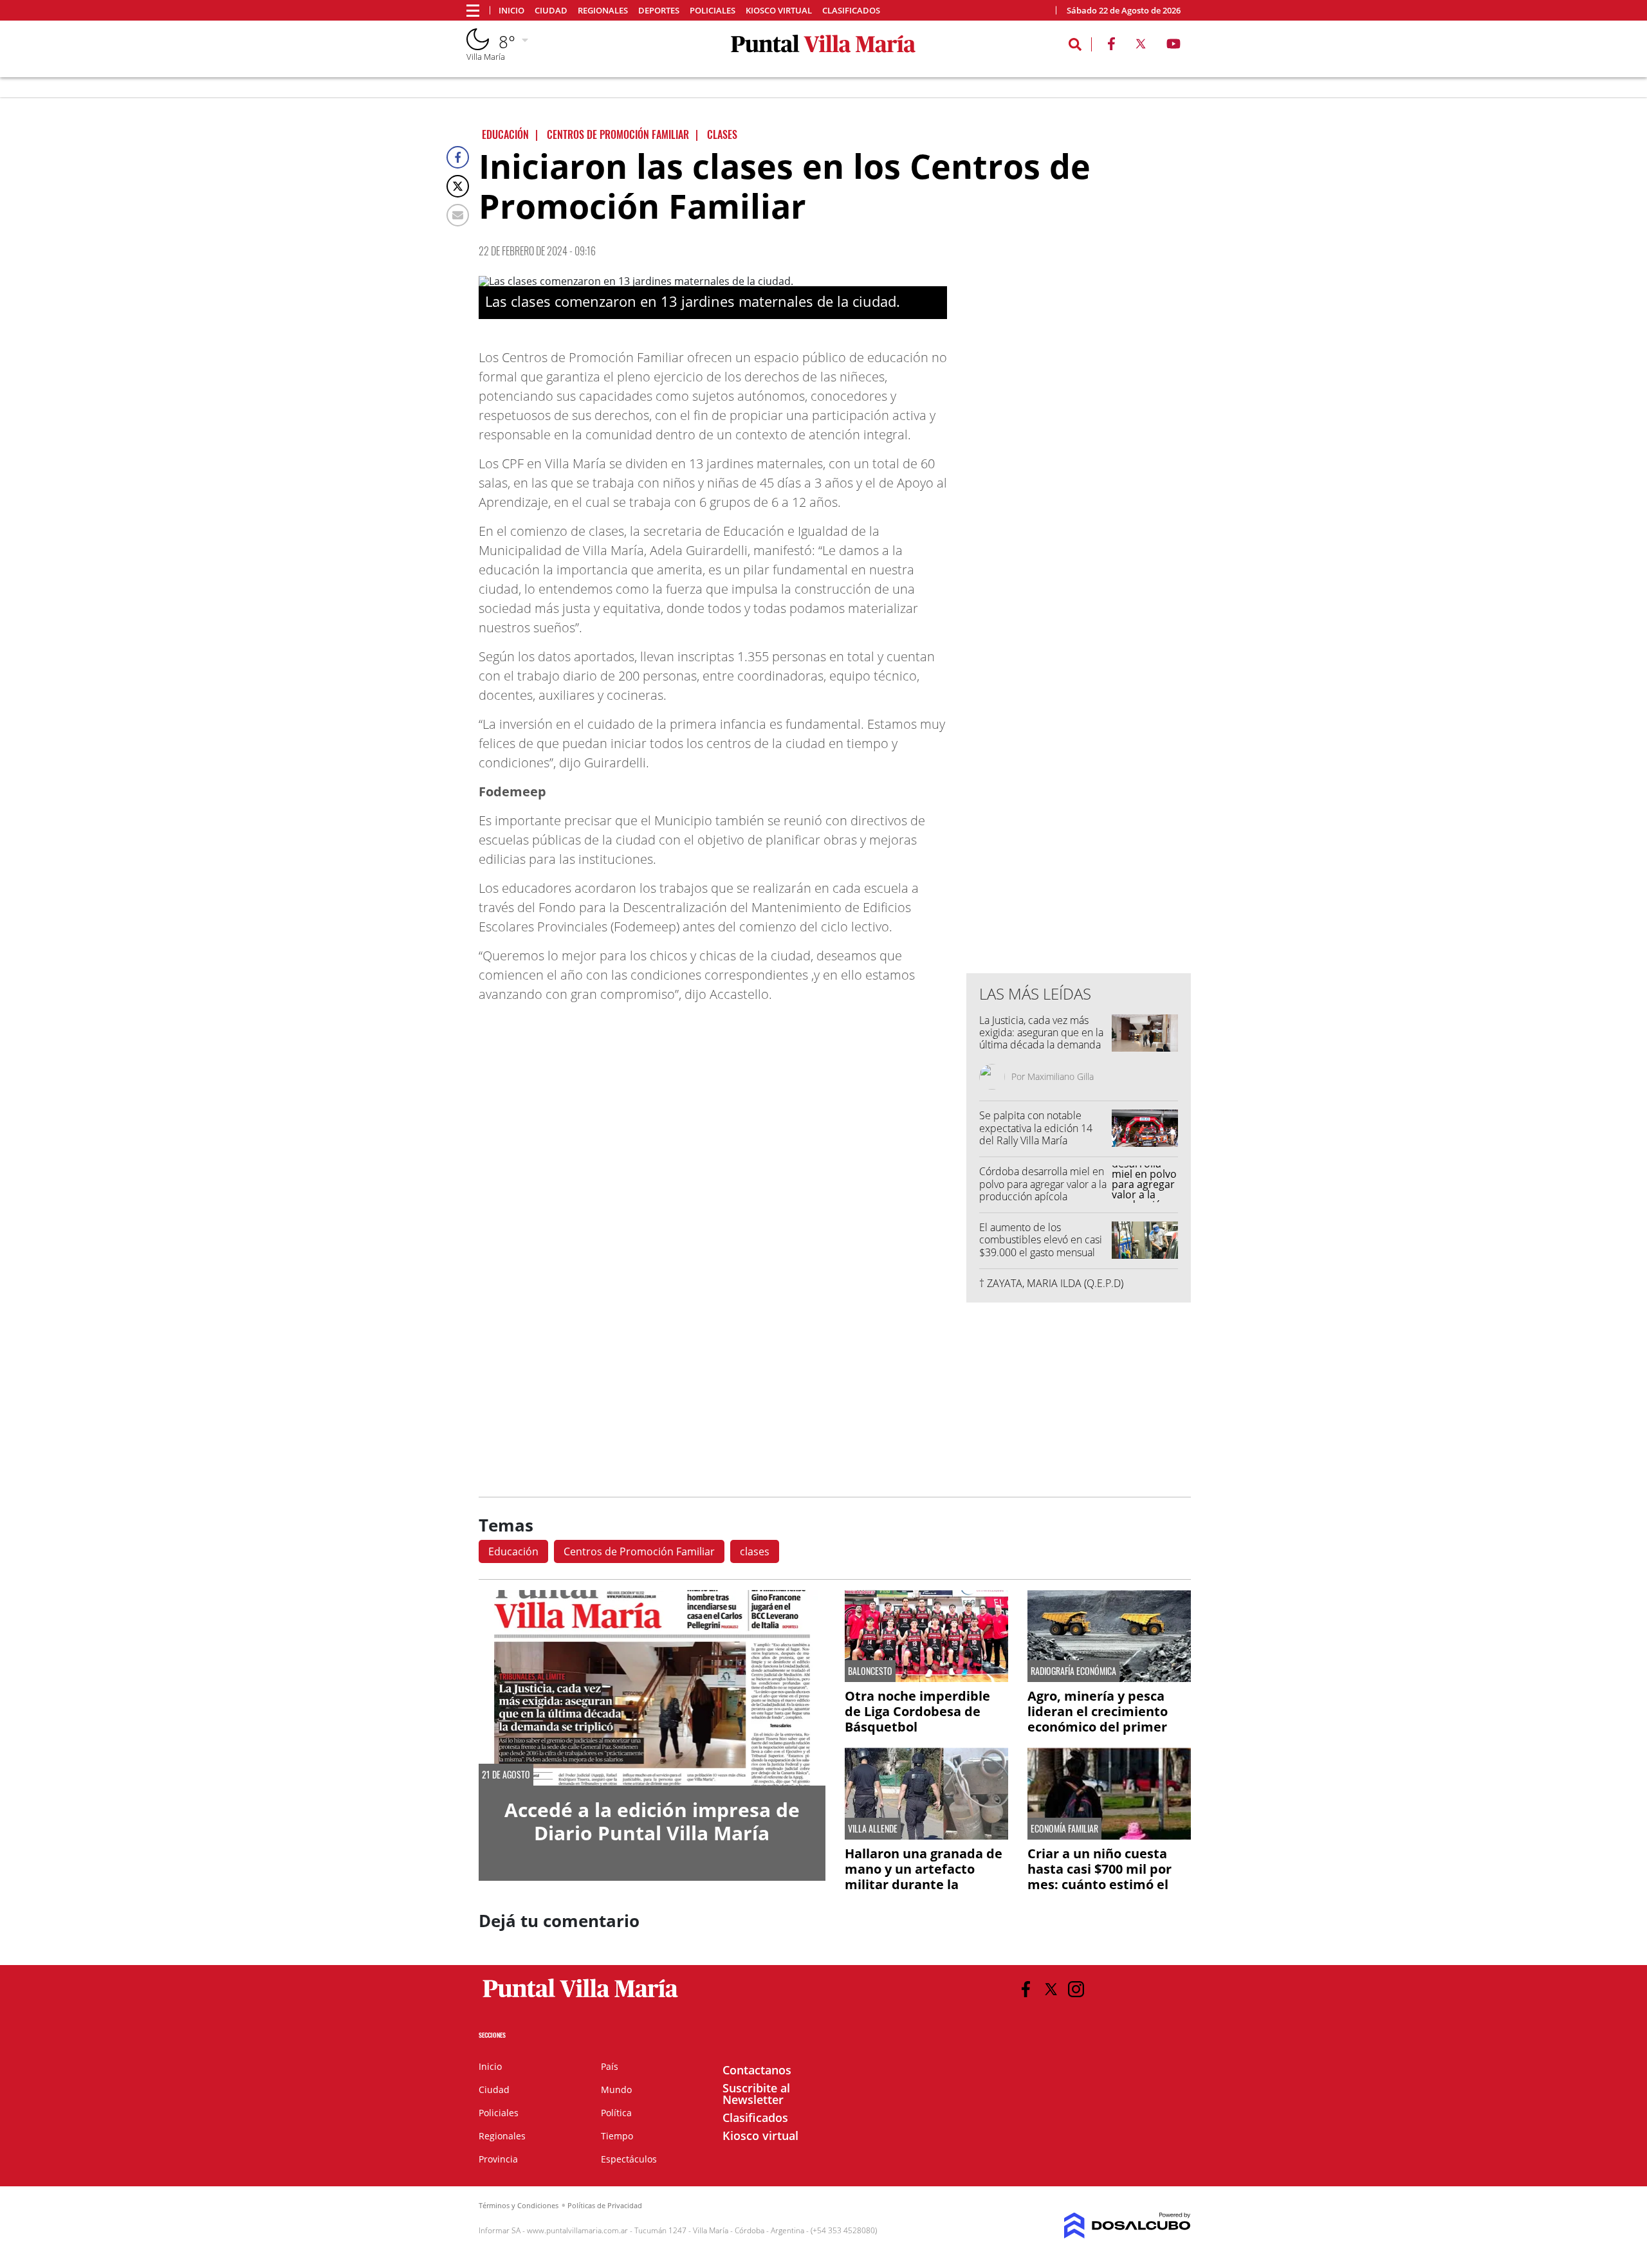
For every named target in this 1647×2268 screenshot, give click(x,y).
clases (755, 1551)
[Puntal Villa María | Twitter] (1141, 46)
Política (616, 2113)
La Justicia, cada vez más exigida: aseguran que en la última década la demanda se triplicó (1041, 1039)
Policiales (713, 11)
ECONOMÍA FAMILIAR (1064, 1829)
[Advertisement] (1079, 704)
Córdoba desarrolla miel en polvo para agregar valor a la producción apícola (1043, 1184)
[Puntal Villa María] (581, 1998)
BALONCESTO (870, 1671)
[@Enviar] (458, 215)
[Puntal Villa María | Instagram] (1076, 1989)
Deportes (659, 11)
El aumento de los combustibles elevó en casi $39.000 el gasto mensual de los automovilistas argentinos (1041, 1252)
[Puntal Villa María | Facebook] (1111, 46)
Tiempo (617, 2136)
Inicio (511, 11)
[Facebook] (458, 157)
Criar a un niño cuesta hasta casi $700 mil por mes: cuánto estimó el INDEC (1100, 1877)
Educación (513, 1551)
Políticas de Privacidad (605, 2205)
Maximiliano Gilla (1061, 1076)
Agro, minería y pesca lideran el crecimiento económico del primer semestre (1098, 1719)
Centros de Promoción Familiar (639, 1551)
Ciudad (551, 11)
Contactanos (757, 2070)
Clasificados (851, 11)
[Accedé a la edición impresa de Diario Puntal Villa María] (652, 1687)
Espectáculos (629, 2159)
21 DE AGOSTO (506, 1775)
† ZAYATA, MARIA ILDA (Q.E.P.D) (1051, 1283)
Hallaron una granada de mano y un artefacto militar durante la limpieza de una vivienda (924, 1877)
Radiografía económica (1073, 1671)
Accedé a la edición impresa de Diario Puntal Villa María (652, 1821)
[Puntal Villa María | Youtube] (1174, 46)
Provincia (498, 2159)
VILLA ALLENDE (873, 1829)
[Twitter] (458, 186)
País (610, 2066)
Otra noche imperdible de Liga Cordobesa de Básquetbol (917, 1711)
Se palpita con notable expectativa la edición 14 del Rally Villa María (1036, 1128)
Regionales (603, 11)
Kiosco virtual (779, 11)
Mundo (616, 2090)
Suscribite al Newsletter (756, 2094)
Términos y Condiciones (519, 2205)
